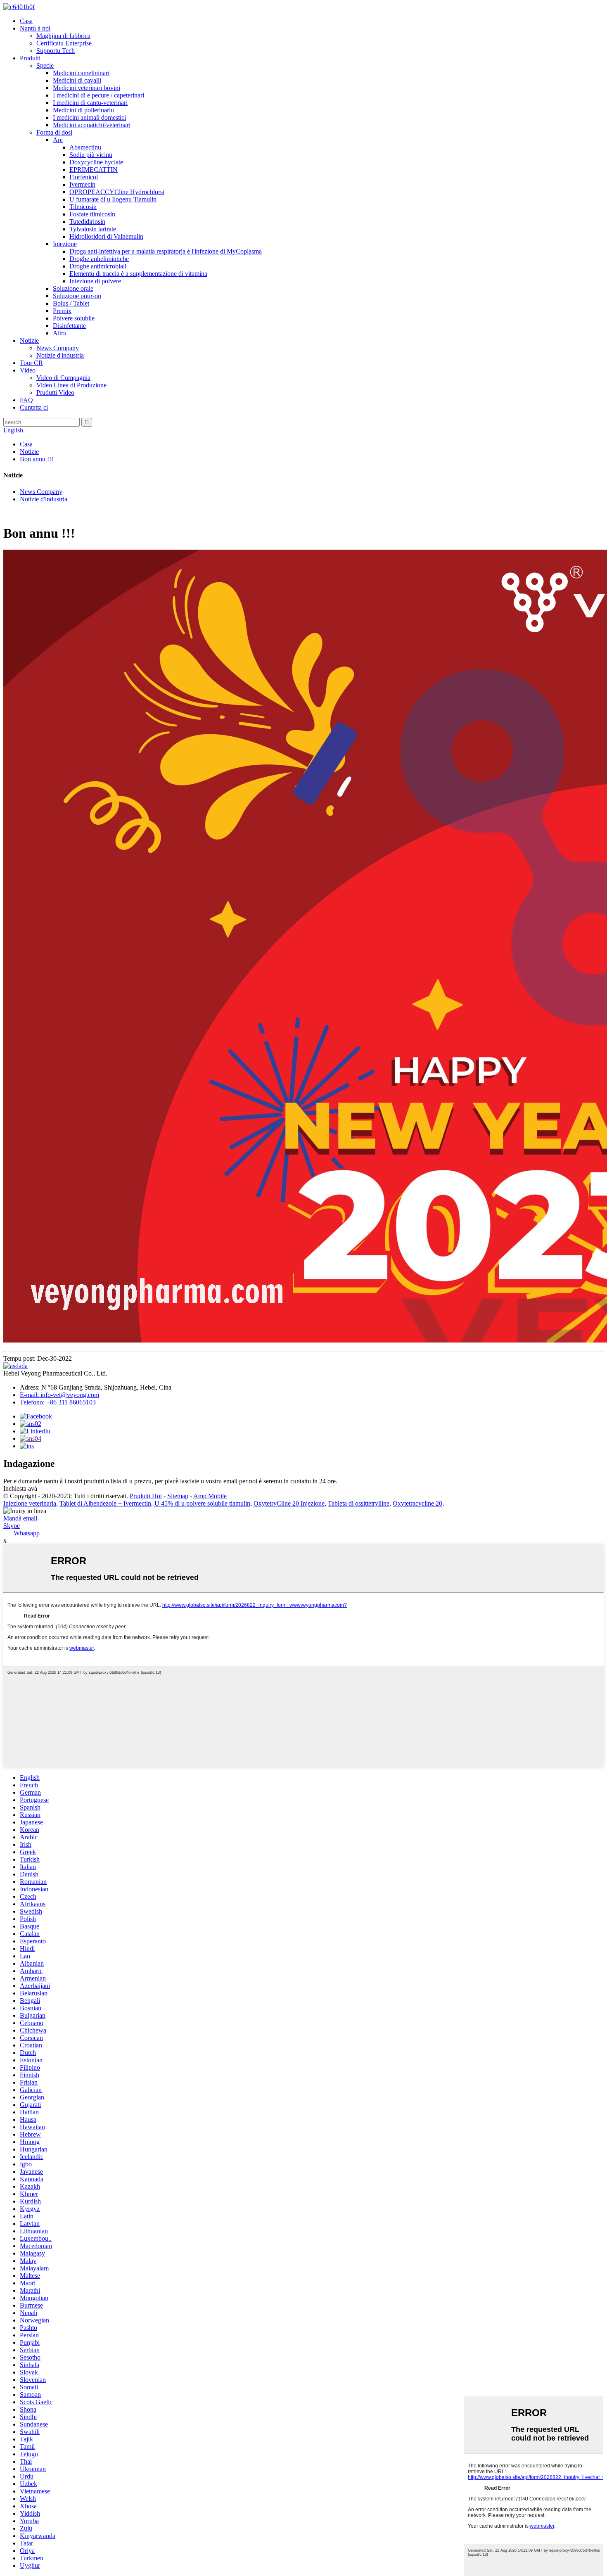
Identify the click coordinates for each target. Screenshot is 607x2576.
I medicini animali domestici (89, 117)
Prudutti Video (55, 393)
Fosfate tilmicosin (92, 214)
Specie (45, 65)
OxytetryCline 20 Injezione (289, 1503)
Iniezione (65, 244)
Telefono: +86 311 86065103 (58, 1402)
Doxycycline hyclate (96, 162)
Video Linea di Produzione (71, 385)
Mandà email (20, 1518)
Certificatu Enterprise (64, 43)
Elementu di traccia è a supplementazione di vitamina (138, 274)
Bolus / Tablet (71, 303)
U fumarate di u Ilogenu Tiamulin (113, 199)
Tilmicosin (83, 207)
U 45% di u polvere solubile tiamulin (202, 1503)
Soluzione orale (73, 288)
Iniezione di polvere (95, 281)
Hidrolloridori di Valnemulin (106, 236)
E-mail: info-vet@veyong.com (59, 1395)
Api (58, 140)
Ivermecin (82, 184)
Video (28, 370)
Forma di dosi (54, 132)
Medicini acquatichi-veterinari (92, 125)
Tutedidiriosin (87, 222)
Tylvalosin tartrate (93, 229)
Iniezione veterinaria (30, 1503)
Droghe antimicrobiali (98, 266)
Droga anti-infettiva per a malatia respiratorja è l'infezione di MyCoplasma (166, 251)
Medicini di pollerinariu (83, 110)
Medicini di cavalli (77, 80)
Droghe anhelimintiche (99, 259)
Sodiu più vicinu (91, 155)
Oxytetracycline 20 (417, 1503)
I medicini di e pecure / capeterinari (98, 95)
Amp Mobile (210, 1496)
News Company (58, 348)
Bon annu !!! (37, 459)
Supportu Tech (56, 51)
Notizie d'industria (60, 355)
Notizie (29, 340)
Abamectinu (85, 147)
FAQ (26, 400)
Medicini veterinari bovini (87, 88)
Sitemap (178, 1496)
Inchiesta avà (20, 1488)
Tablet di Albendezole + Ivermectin (105, 1503)
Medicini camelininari (81, 73)
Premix (62, 311)
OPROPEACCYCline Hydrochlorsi (117, 192)
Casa (26, 21)
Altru (60, 333)
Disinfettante (69, 326)
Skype (12, 1526)
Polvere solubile (74, 318)
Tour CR (31, 363)
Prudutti (30, 58)
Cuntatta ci (34, 407)
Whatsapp (27, 1533)
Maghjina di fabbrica (63, 36)
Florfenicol (84, 177)
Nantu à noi (35, 28)
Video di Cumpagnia (63, 378)
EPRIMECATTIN (94, 170)
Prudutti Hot (146, 1496)
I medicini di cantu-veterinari (90, 103)
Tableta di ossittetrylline (359, 1503)
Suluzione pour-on (77, 296)
